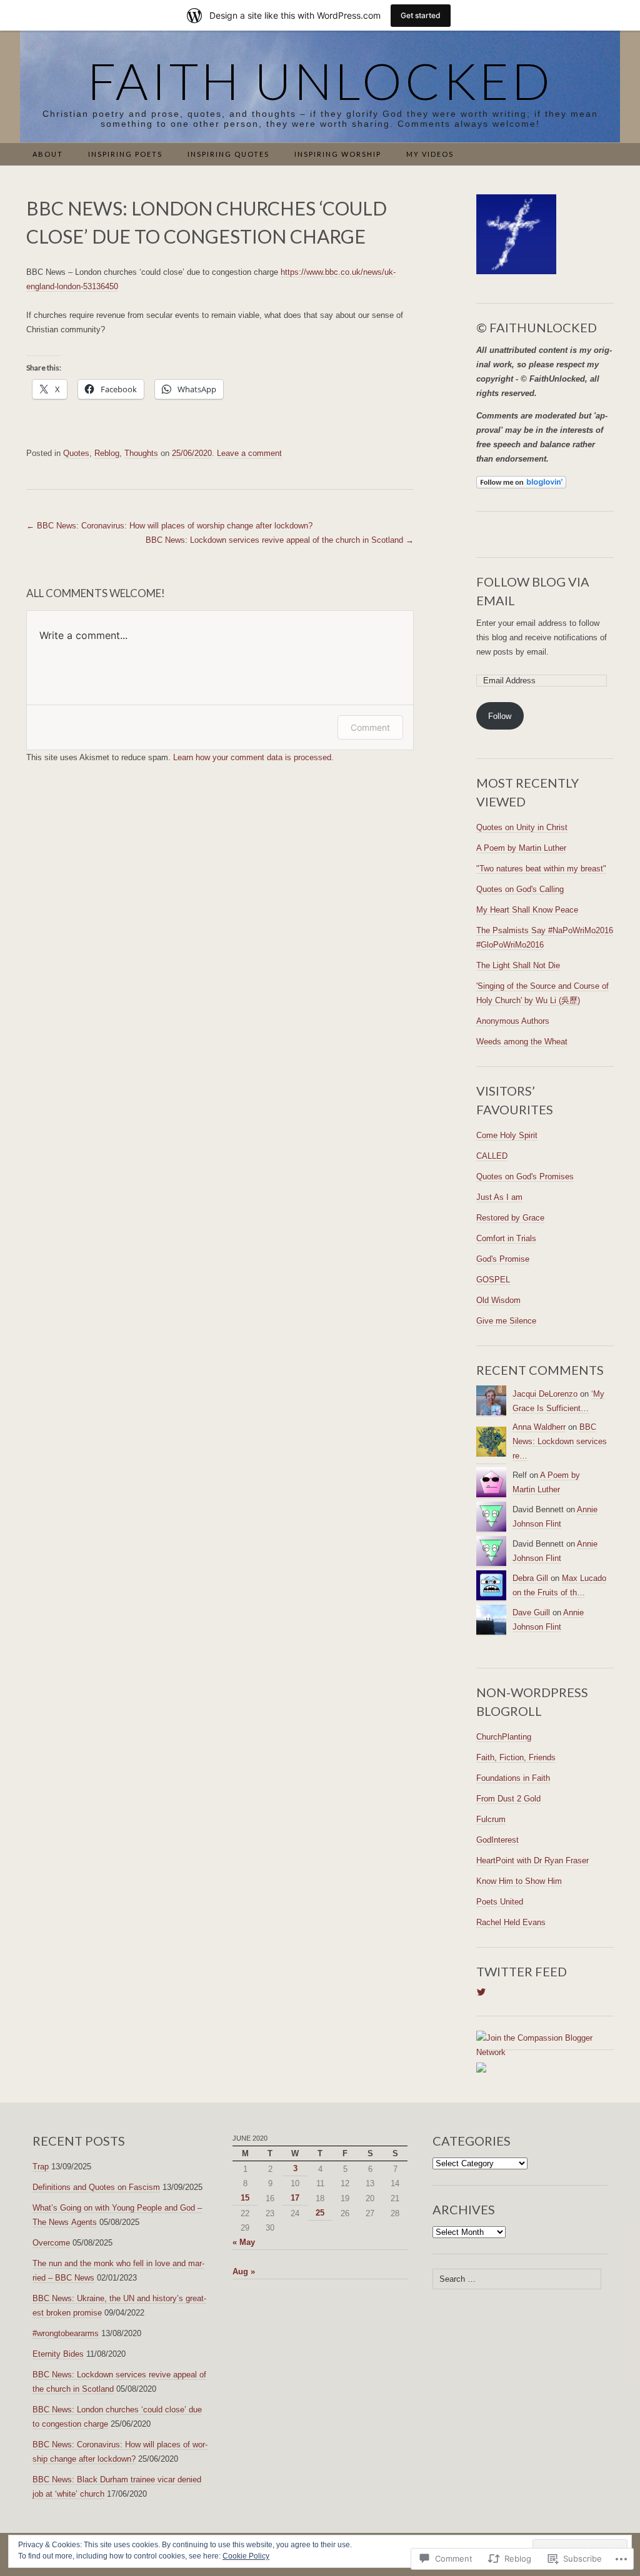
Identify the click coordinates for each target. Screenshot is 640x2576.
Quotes (76, 453)
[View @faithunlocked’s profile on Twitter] (481, 1992)
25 (320, 2213)
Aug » (244, 2271)
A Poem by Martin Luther (521, 848)
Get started (421, 15)
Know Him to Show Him (519, 1881)
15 (245, 2198)
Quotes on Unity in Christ (522, 827)
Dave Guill (531, 1612)
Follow (500, 716)
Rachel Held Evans (511, 1922)
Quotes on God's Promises (525, 1177)
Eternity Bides (58, 2354)
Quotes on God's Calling (520, 889)
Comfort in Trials (506, 1238)
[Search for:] (607, 155)
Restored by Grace (510, 1218)
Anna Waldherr (539, 1427)
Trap (41, 2167)
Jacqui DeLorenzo (545, 1394)
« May (244, 2242)
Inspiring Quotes (228, 154)
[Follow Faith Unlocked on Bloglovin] (521, 482)
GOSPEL (493, 1280)
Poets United (500, 1902)
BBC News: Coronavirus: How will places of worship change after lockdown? (169, 526)
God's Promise (503, 1259)
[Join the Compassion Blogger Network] (545, 2045)
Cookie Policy (246, 2556)
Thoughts (141, 453)
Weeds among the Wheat (522, 1042)
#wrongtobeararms (66, 2333)
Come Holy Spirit (507, 1135)
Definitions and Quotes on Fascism (96, 2187)
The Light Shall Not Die (518, 965)
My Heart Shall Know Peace (527, 910)
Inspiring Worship (338, 154)
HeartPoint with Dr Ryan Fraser (532, 1860)
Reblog (107, 453)
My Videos (430, 154)
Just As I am (499, 1197)
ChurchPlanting (504, 1737)
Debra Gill (530, 1578)
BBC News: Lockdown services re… (560, 1441)
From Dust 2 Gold (508, 1799)
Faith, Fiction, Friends (516, 1757)
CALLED (492, 1156)
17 (295, 2198)
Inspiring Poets (125, 154)
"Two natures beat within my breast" (541, 869)
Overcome (51, 2243)
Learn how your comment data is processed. (253, 757)
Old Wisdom (498, 1300)
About (48, 154)
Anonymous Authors (513, 1021)
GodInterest (497, 1840)
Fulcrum (491, 1819)
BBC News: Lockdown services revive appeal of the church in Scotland (280, 540)
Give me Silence (506, 1321)
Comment (370, 727)
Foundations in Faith (513, 1778)
